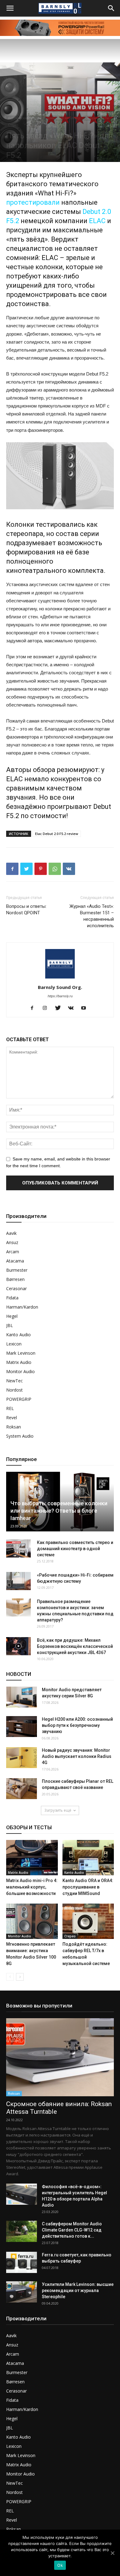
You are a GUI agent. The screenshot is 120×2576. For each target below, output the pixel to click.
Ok (60, 2565)
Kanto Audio (18, 1335)
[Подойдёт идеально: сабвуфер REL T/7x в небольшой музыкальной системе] (88, 1921)
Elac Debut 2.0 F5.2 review (57, 834)
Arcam (13, 1252)
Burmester (17, 1270)
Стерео (13, 125)
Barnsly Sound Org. (60, 987)
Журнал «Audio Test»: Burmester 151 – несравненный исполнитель (92, 916)
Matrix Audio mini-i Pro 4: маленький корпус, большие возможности (32, 1887)
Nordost (14, 1390)
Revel (12, 1418)
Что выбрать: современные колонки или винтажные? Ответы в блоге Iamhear (59, 1511)
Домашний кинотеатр (63, 118)
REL (10, 1408)
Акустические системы (25, 118)
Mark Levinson (21, 1353)
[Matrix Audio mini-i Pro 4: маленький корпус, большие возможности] (32, 1858)
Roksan (14, 1427)
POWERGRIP (19, 1399)
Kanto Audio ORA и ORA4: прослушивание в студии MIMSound (88, 1887)
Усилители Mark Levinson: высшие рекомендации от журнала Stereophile (78, 2290)
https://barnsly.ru (60, 996)
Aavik (11, 1233)
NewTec (14, 1381)
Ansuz (12, 1242)
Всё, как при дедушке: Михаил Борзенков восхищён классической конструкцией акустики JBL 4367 (75, 1646)
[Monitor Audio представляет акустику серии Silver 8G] (22, 1697)
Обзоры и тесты (97, 118)
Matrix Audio (19, 1362)
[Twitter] (60, 1008)
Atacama (15, 1261)
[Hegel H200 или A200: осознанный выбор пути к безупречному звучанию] (22, 1727)
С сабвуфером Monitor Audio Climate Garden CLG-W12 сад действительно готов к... (72, 2230)
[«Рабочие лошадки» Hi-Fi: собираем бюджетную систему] (18, 1581)
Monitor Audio (20, 1371)
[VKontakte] (73, 1008)
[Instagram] (47, 1008)
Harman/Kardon (22, 1307)
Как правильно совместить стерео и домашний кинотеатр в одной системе (75, 1549)
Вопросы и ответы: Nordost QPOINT (26, 910)
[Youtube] (86, 1008)
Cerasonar (16, 1288)
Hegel (12, 1316)
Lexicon (14, 1344)
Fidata (12, 1298)
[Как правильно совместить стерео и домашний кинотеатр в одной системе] (18, 1549)
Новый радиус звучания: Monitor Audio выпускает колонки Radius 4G (77, 1756)
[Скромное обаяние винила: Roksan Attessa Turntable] (60, 2057)
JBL (10, 1325)
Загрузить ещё (58, 1810)
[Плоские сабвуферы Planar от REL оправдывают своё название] (22, 1789)
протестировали (33, 202)
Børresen (15, 1279)
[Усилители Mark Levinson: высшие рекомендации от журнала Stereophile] (22, 2292)
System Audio (20, 1436)
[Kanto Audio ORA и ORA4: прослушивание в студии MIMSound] (88, 1858)
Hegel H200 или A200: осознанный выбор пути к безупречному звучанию (77, 1725)
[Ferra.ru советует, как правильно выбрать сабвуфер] (22, 2262)
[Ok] (112, 2553)
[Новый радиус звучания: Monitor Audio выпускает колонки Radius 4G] (22, 1758)
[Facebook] (34, 1008)
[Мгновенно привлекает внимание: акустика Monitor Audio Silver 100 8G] (32, 1921)
